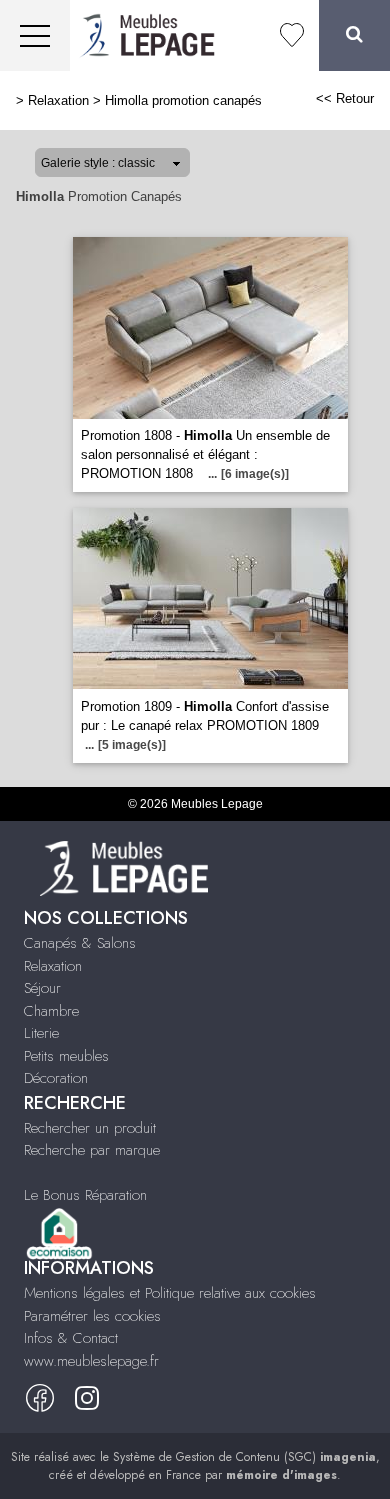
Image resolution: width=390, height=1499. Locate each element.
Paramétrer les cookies (92, 1316)
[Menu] (35, 35)
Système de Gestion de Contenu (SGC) (244, 1457)
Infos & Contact (71, 1338)
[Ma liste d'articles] (292, 35)
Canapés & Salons (80, 943)
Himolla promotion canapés (183, 100)
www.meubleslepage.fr (91, 1361)
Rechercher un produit (90, 1128)
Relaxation (58, 100)
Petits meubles (66, 1056)
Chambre (51, 1011)
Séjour (42, 988)
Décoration (56, 1078)
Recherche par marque (92, 1150)
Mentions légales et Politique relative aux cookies (170, 1293)
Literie (41, 1033)
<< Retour (345, 98)
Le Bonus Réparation (85, 1195)
